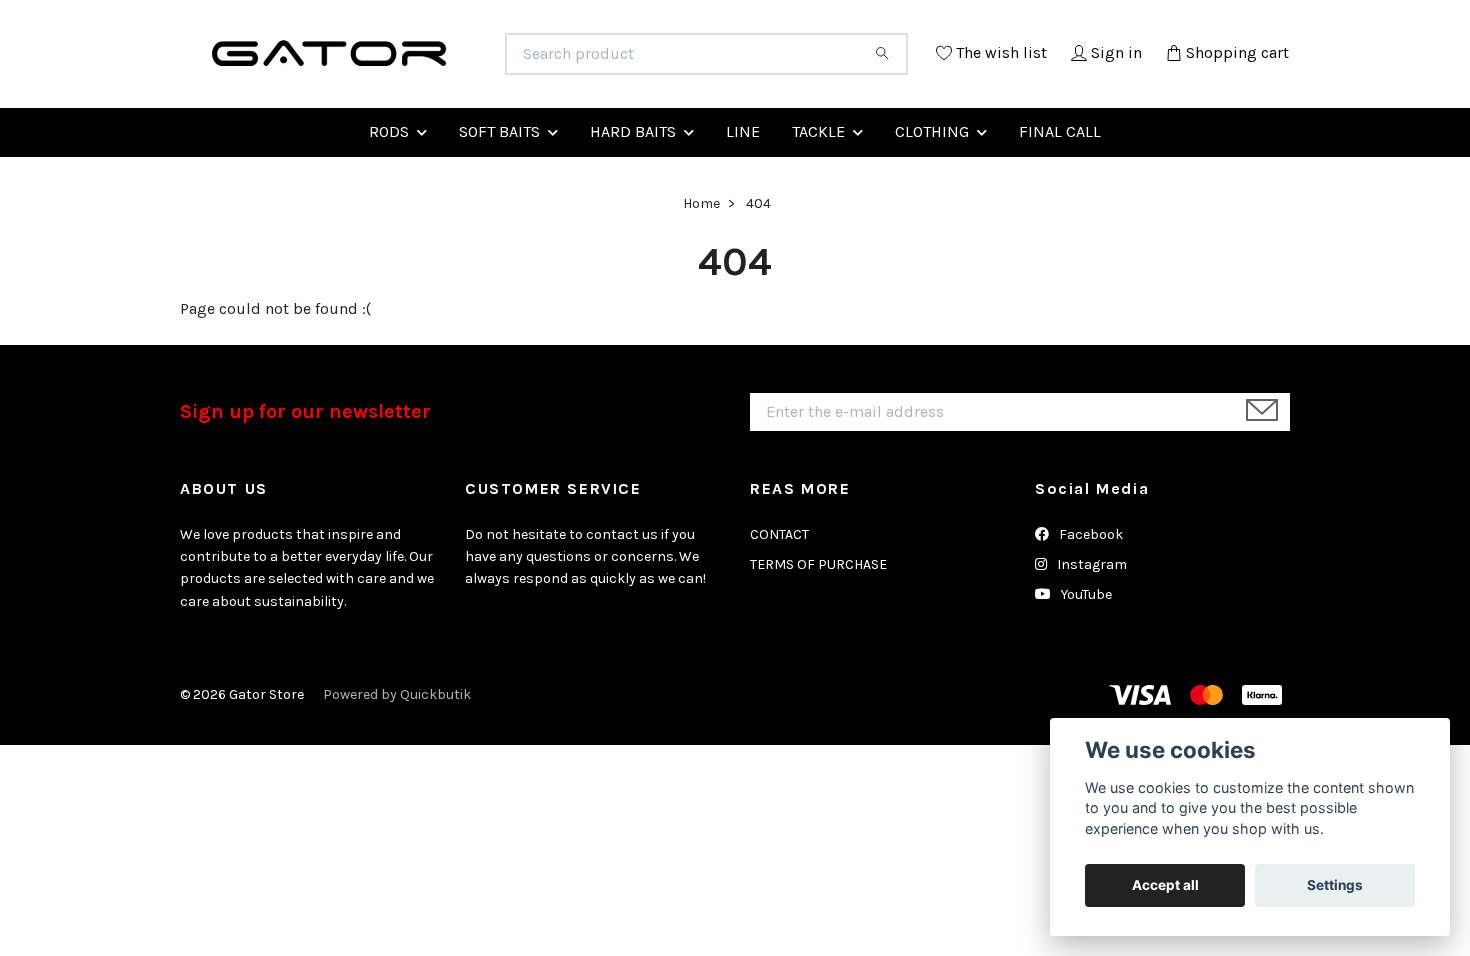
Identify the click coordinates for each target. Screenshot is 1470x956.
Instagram (1090, 612)
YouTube (1085, 643)
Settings (1335, 885)
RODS (389, 179)
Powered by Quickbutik (397, 742)
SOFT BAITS (499, 179)
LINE (743, 179)
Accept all (1165, 885)
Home (701, 252)
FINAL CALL (1060, 179)
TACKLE (818, 179)
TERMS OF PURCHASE (818, 612)
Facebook (1089, 582)
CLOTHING (932, 179)
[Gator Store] (458, 64)
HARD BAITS (633, 179)
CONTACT (779, 582)
